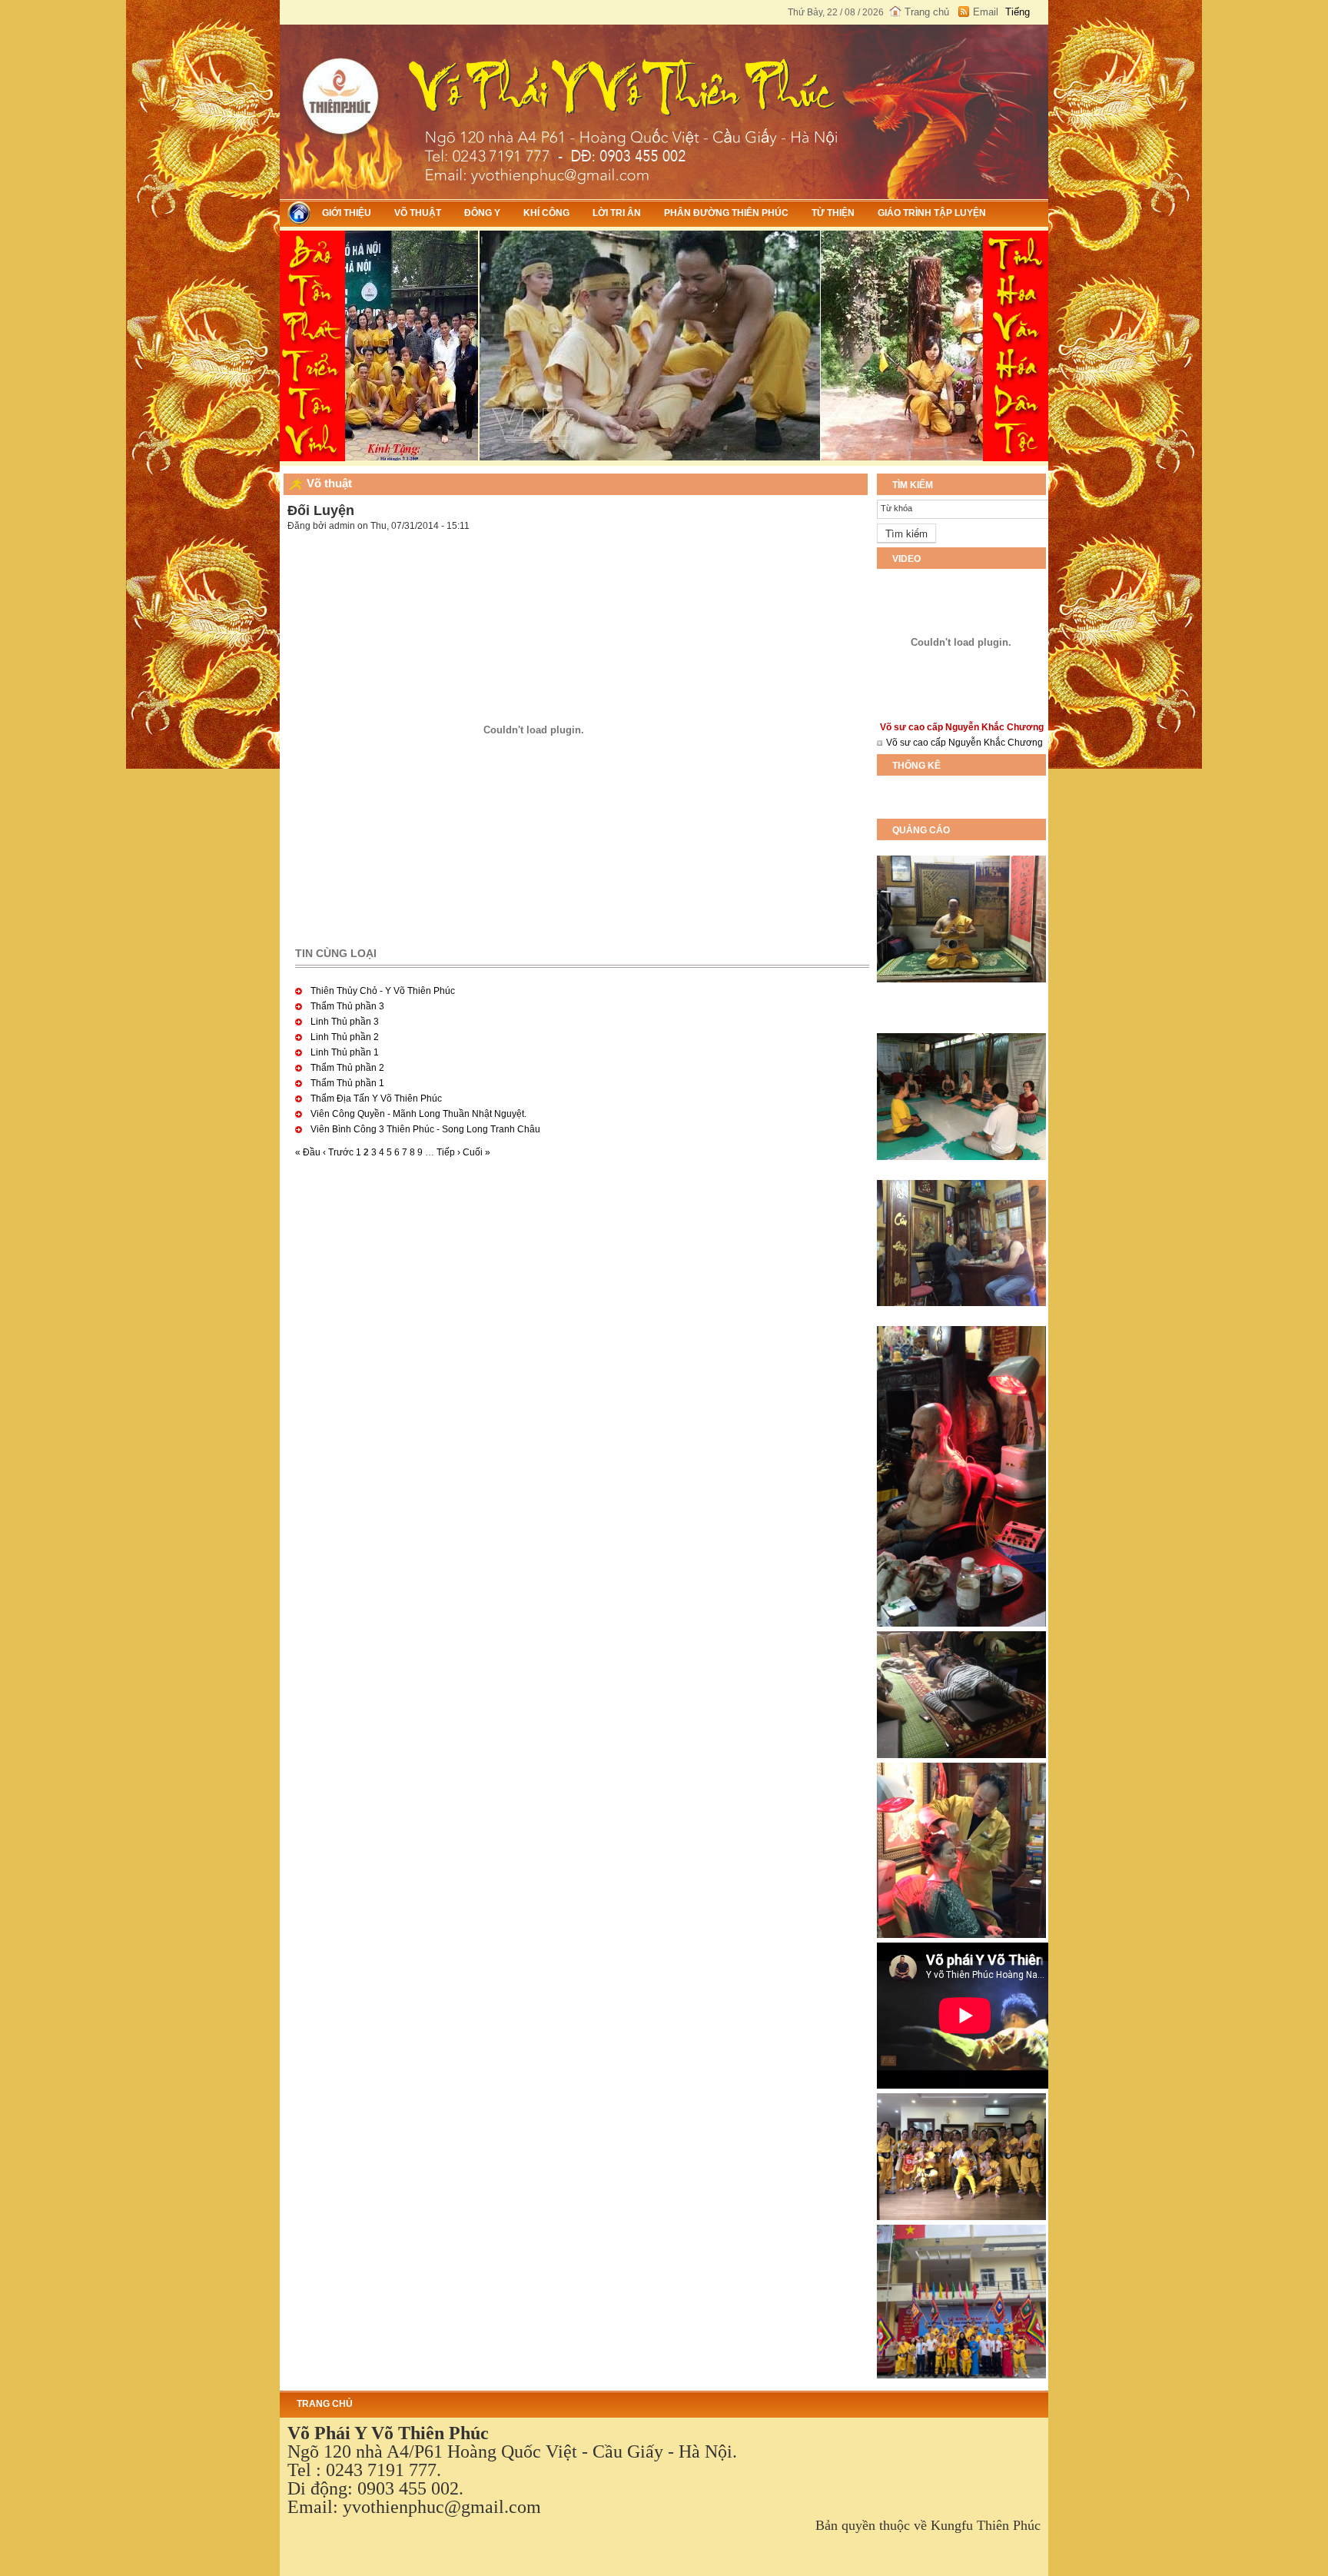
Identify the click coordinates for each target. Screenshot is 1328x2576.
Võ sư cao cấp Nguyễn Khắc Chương (964, 743)
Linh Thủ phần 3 (345, 1022)
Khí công (546, 213)
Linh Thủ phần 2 (345, 1037)
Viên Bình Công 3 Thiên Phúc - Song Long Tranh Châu (425, 1129)
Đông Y (482, 213)
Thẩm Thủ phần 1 (347, 1083)
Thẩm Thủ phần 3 (347, 1006)
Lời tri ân (617, 213)
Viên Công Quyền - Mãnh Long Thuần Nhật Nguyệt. (418, 1114)
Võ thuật (418, 213)
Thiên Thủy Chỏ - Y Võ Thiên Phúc (383, 991)
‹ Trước (338, 1152)
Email (986, 12)
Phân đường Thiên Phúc (726, 213)
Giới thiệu (347, 213)
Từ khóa (896, 508)
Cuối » (476, 1152)
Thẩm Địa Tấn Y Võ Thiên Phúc (376, 1099)
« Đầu (308, 1152)
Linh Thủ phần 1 (345, 1052)
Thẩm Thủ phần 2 (347, 1068)
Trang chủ (927, 12)
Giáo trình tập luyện (932, 213)
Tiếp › (448, 1152)
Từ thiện (833, 213)
